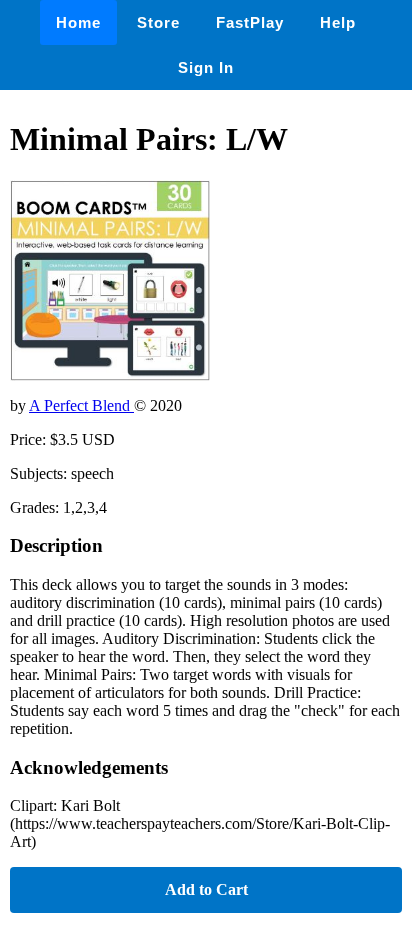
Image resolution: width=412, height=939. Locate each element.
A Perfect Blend (81, 405)
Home (78, 22)
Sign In (206, 67)
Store (158, 22)
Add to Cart (206, 889)
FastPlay (250, 22)
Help (338, 22)
